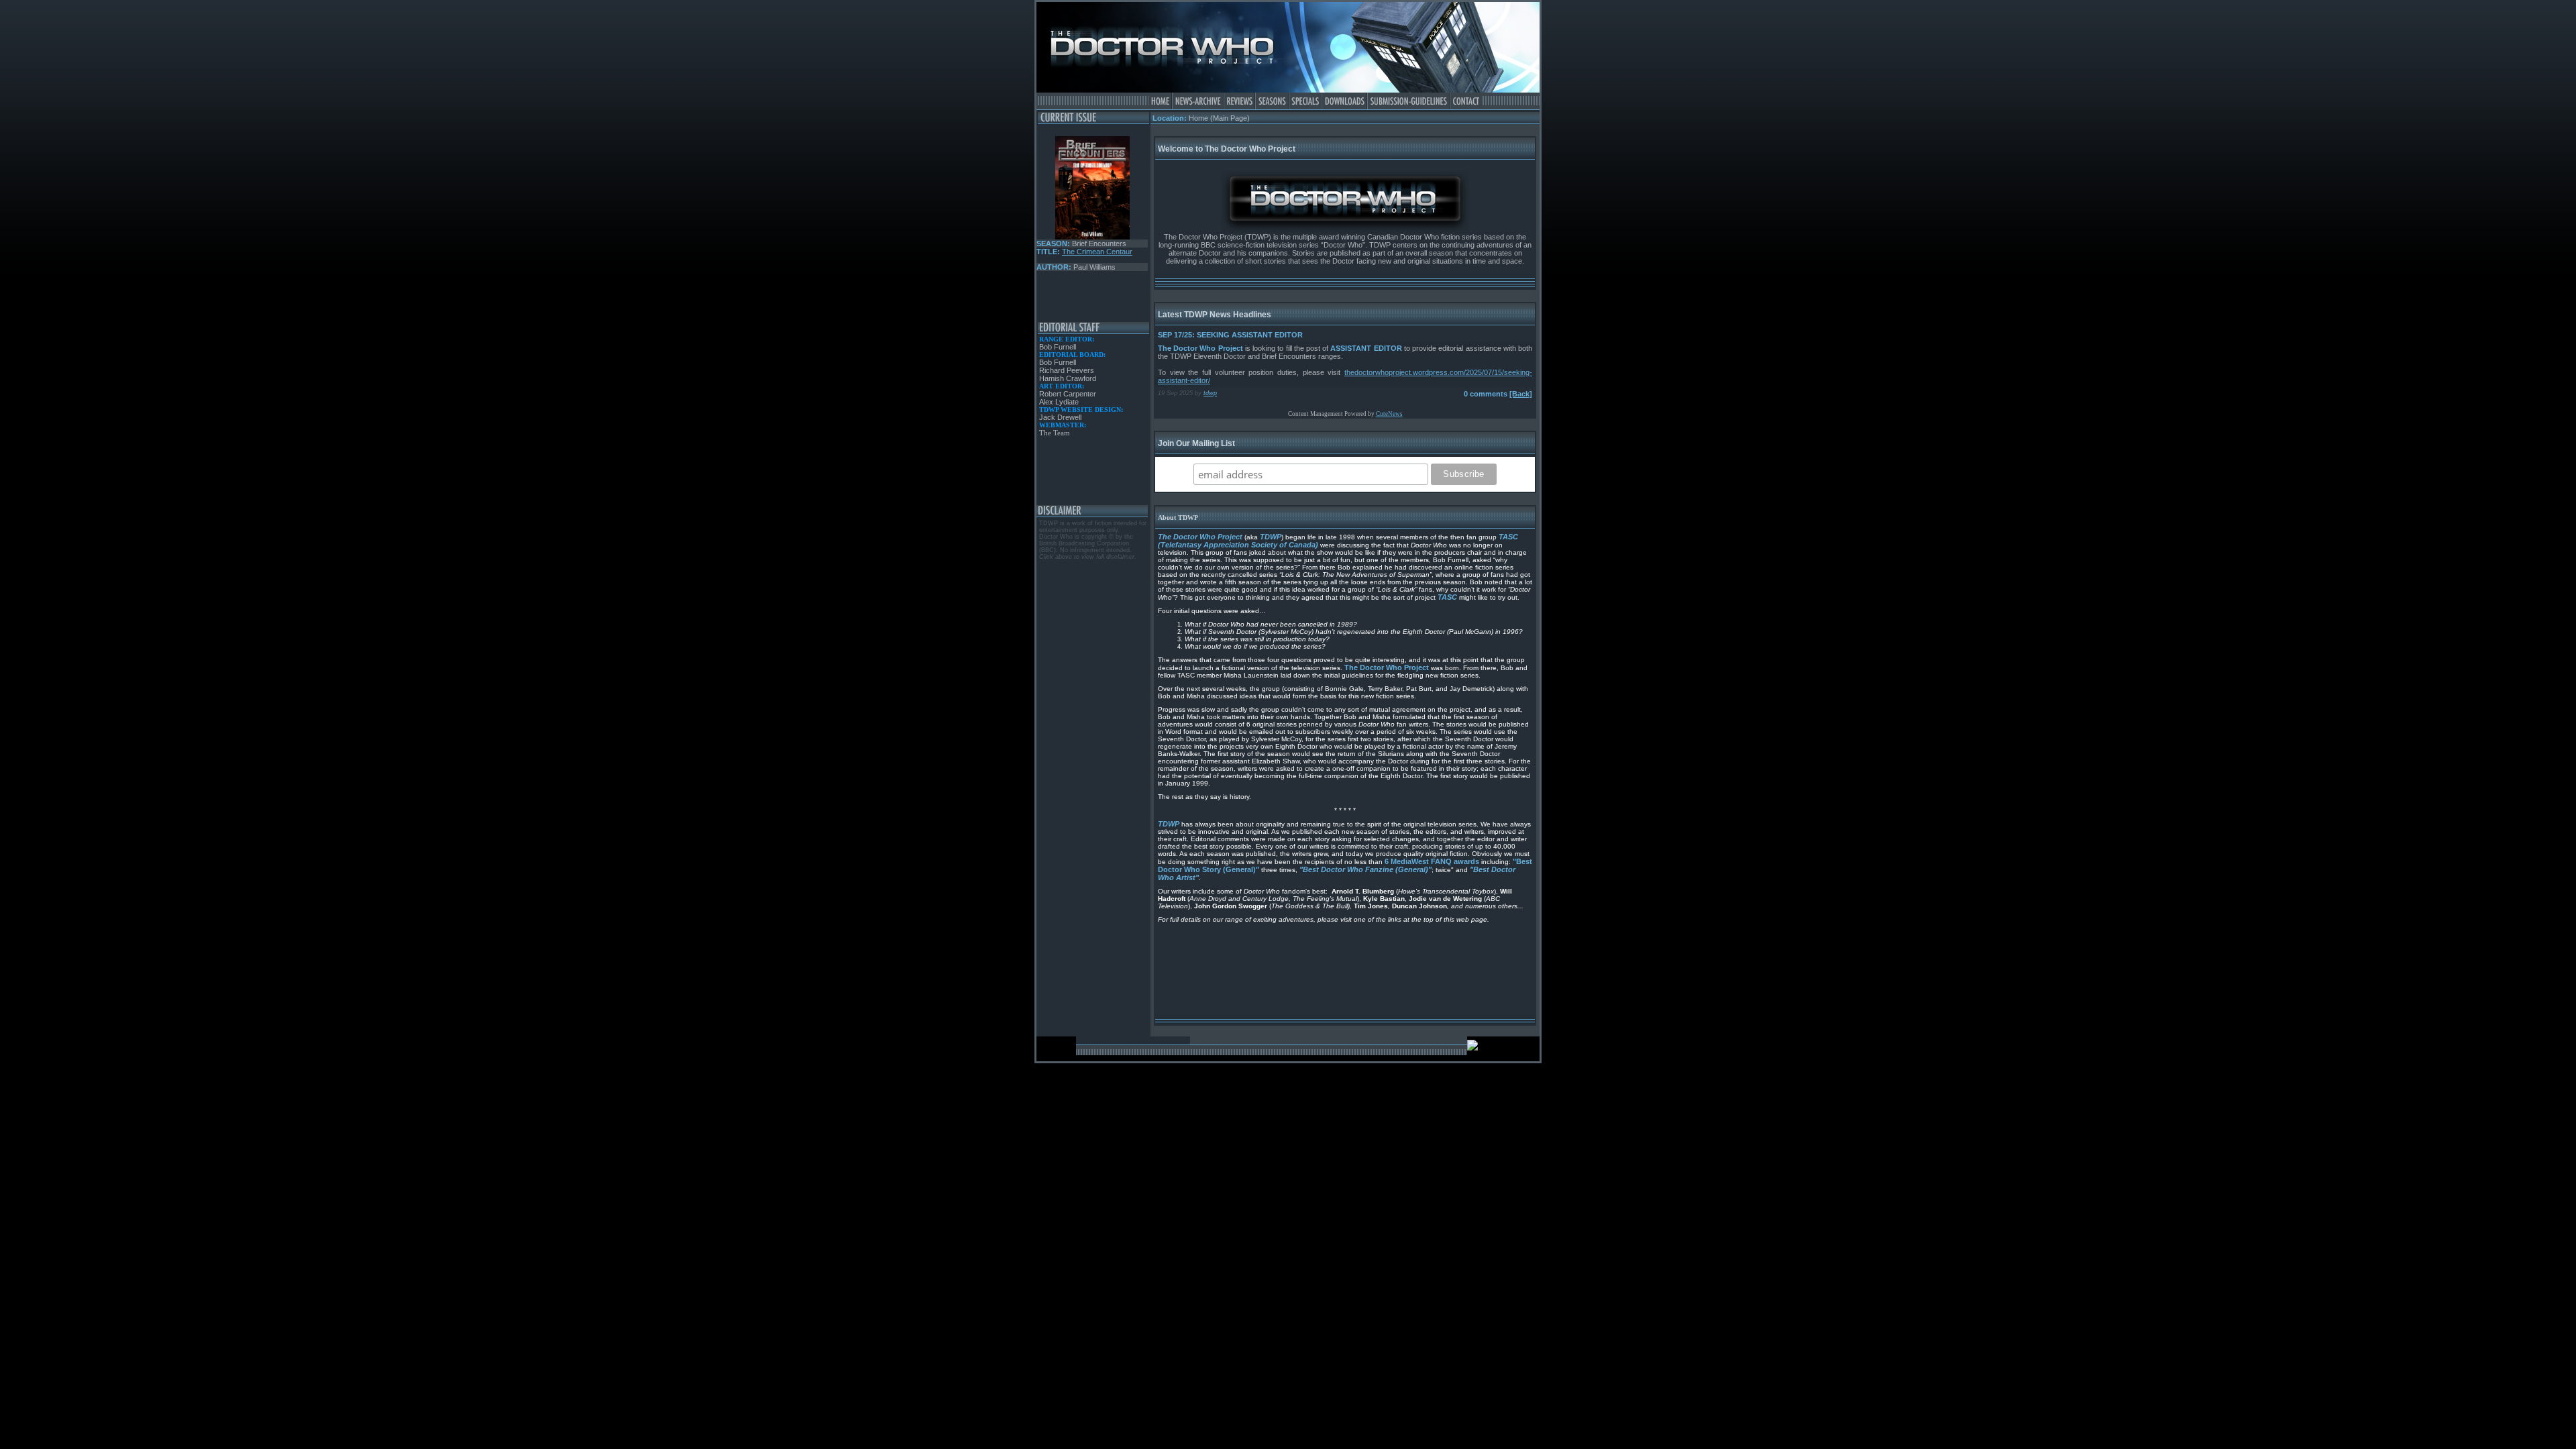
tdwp (1210, 393)
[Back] (1521, 394)
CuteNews (1389, 414)
